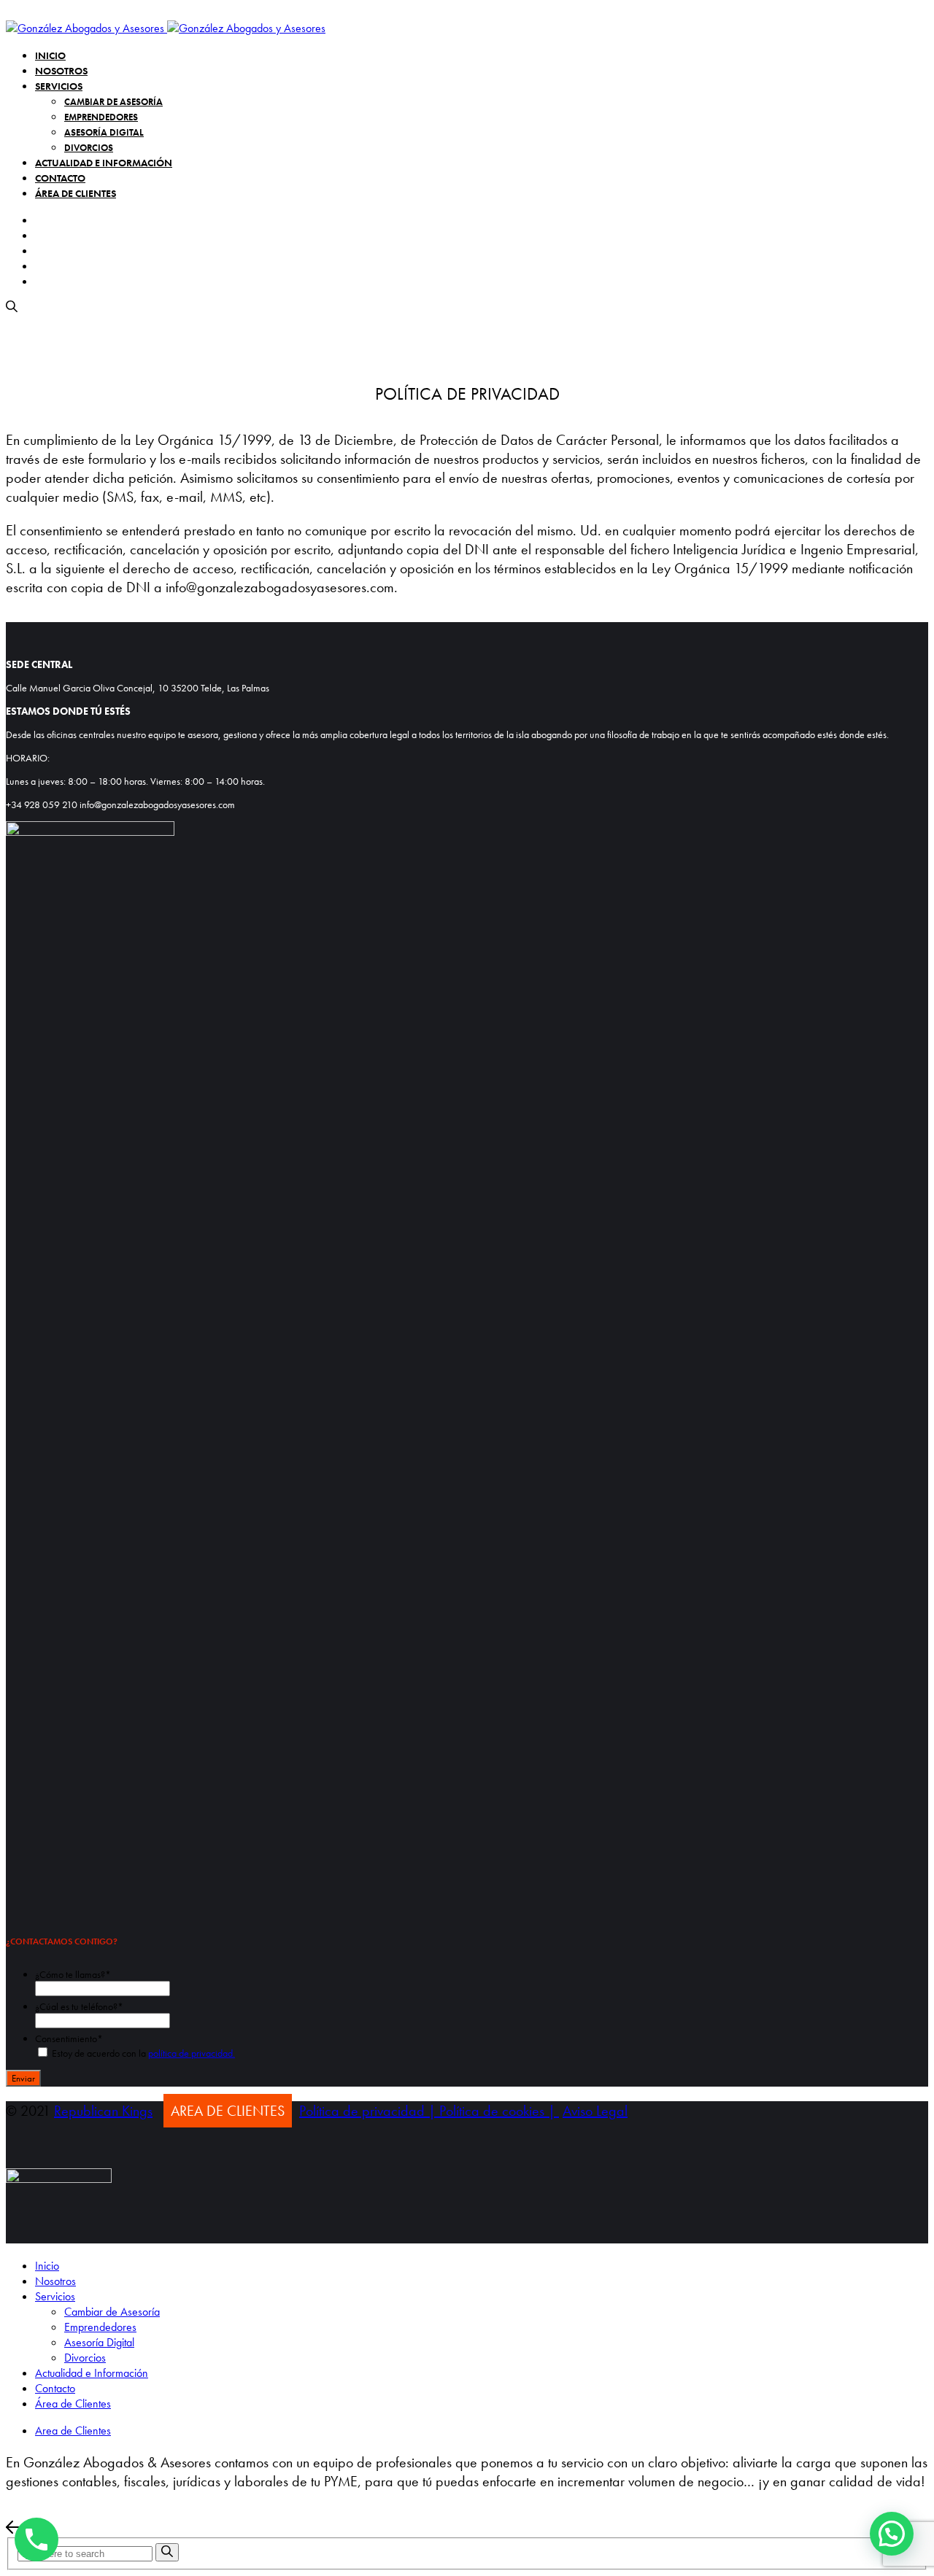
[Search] (167, 2552)
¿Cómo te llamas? (73, 1974)
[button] (892, 2534)
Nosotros (61, 71)
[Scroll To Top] (467, 2529)
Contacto (60, 178)
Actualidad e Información (104, 163)
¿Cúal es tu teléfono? (79, 2006)
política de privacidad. (192, 2053)
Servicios (59, 86)
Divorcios (89, 148)
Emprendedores (101, 117)
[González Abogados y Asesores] (166, 28)
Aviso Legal (595, 2111)
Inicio (50, 55)
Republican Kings (103, 2111)
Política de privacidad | (369, 2111)
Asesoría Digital (104, 132)
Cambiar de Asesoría (113, 102)
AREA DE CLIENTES (228, 2111)
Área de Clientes (76, 193)
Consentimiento (69, 2038)
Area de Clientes (73, 2430)
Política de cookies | (499, 2111)
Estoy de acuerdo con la (143, 2053)
